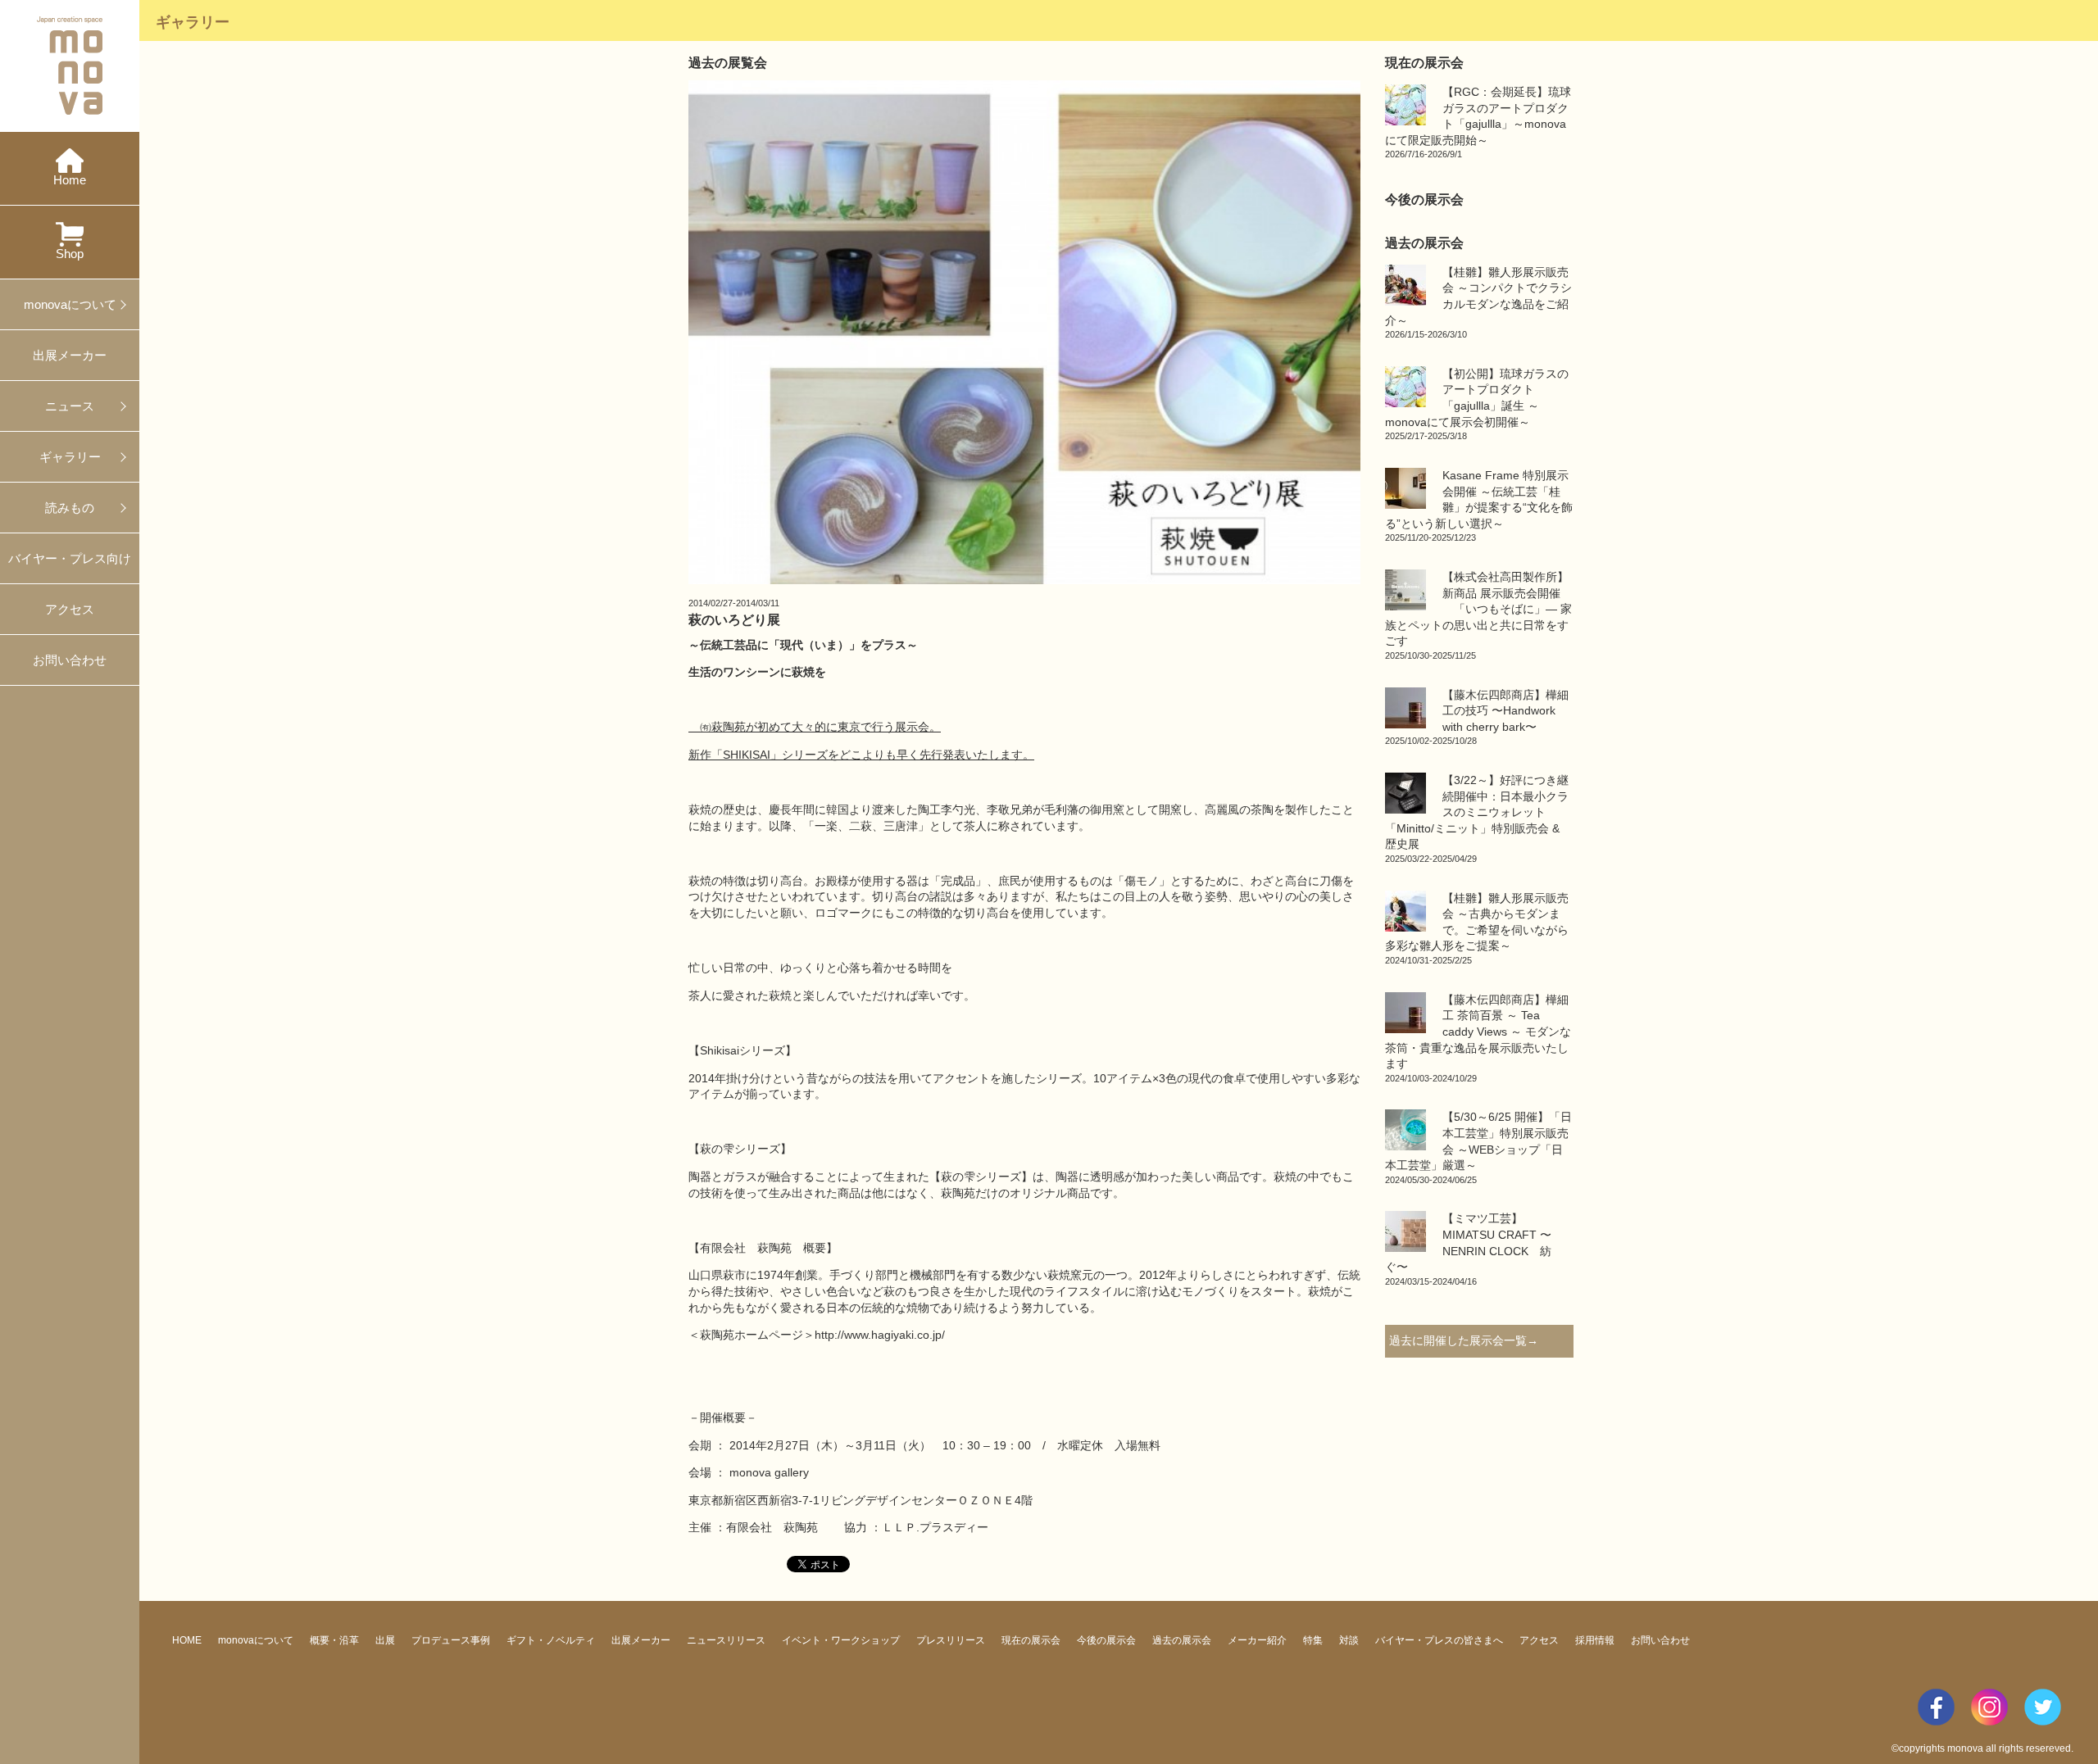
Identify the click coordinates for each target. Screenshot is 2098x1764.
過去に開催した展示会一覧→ (1464, 1340)
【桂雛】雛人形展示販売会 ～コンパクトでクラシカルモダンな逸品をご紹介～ (1478, 302)
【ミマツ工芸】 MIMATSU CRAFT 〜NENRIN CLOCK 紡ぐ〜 (1468, 1249)
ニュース (70, 406)
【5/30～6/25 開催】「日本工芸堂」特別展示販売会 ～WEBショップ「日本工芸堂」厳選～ (1478, 1147)
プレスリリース (951, 1640)
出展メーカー (70, 355)
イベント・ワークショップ (841, 1640)
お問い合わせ (70, 660)
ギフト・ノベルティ (551, 1640)
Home (70, 180)
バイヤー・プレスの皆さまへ (1439, 1640)
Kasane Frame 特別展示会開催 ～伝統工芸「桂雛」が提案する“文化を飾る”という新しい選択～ (1479, 506)
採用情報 (1595, 1640)
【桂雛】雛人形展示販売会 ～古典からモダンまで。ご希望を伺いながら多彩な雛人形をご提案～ (1477, 928)
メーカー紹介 (1257, 1640)
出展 (385, 1640)
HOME (187, 1640)
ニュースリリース (726, 1640)
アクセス (70, 609)
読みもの (70, 508)
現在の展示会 (1031, 1640)
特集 (1313, 1640)
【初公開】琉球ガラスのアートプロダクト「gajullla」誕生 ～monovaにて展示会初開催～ (1477, 404)
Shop (70, 254)
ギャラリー (70, 457)
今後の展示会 (1106, 1640)
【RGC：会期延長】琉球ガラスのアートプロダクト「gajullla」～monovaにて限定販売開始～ (1478, 122)
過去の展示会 (1182, 1640)
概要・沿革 (334, 1640)
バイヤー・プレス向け (70, 558)
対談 (1349, 1640)
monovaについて (70, 304)
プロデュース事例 (451, 1640)
